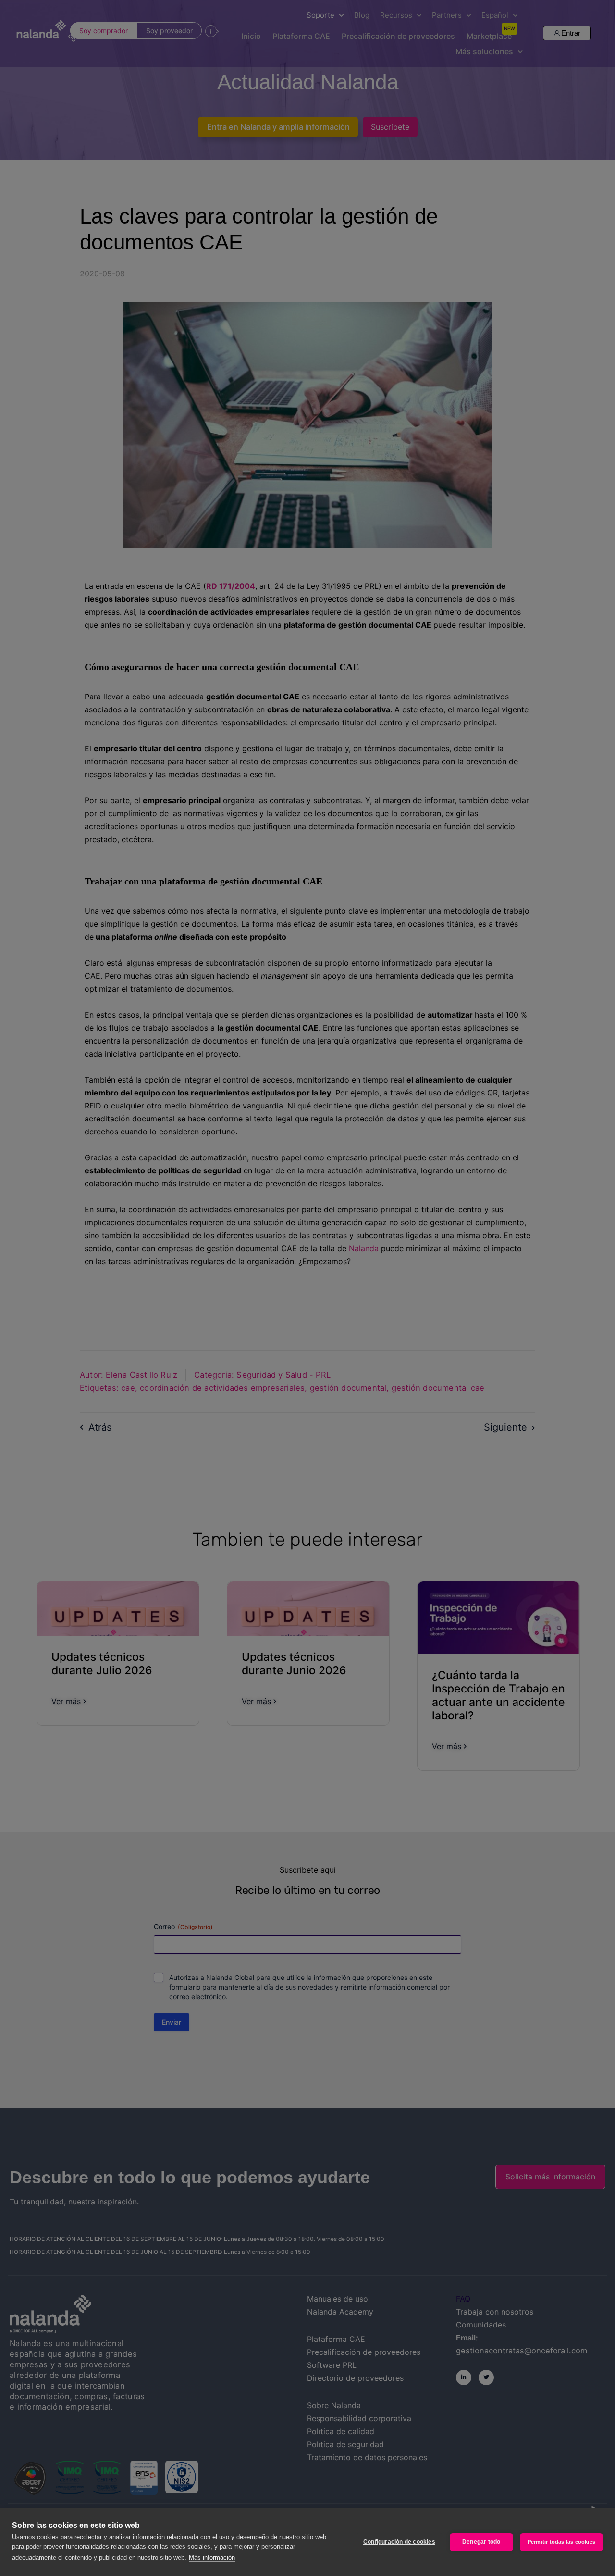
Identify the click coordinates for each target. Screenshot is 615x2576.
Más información (212, 2557)
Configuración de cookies (399, 2542)
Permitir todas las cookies (561, 2542)
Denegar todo (481, 2542)
